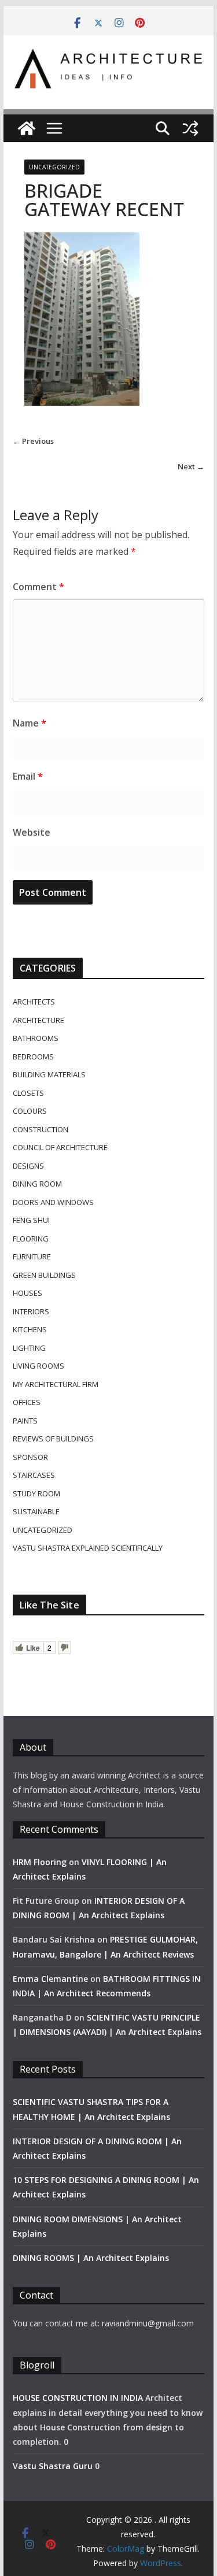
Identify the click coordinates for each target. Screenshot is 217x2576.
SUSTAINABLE (36, 1511)
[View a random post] (190, 128)
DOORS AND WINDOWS (53, 1202)
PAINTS (25, 1421)
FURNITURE (32, 1257)
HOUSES (27, 1293)
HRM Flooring (40, 1862)
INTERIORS (31, 1311)
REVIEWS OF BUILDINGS (53, 1439)
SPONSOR (30, 1457)
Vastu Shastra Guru (53, 2466)
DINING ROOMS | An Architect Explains (91, 2258)
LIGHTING (29, 1348)
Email (28, 776)
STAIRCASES (34, 1475)
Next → (191, 466)
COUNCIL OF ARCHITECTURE (60, 1147)
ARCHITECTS (34, 1002)
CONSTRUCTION (41, 1129)
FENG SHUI (31, 1220)
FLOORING (31, 1239)
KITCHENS (30, 1329)
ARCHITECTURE (38, 1020)
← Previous (33, 441)
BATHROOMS (36, 1038)
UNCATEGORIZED (54, 167)
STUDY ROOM (36, 1493)
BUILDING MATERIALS (49, 1074)
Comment (38, 587)
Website (32, 832)
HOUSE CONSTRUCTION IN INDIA (78, 2398)
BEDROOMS (33, 1057)
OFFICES (27, 1402)
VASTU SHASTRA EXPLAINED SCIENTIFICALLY (88, 1548)
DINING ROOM (37, 1184)
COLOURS (30, 1111)
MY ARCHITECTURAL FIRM (56, 1384)
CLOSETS (28, 1093)
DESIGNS (28, 1166)
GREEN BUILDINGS (44, 1275)
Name (30, 723)
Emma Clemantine (50, 1979)
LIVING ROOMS (38, 1366)
